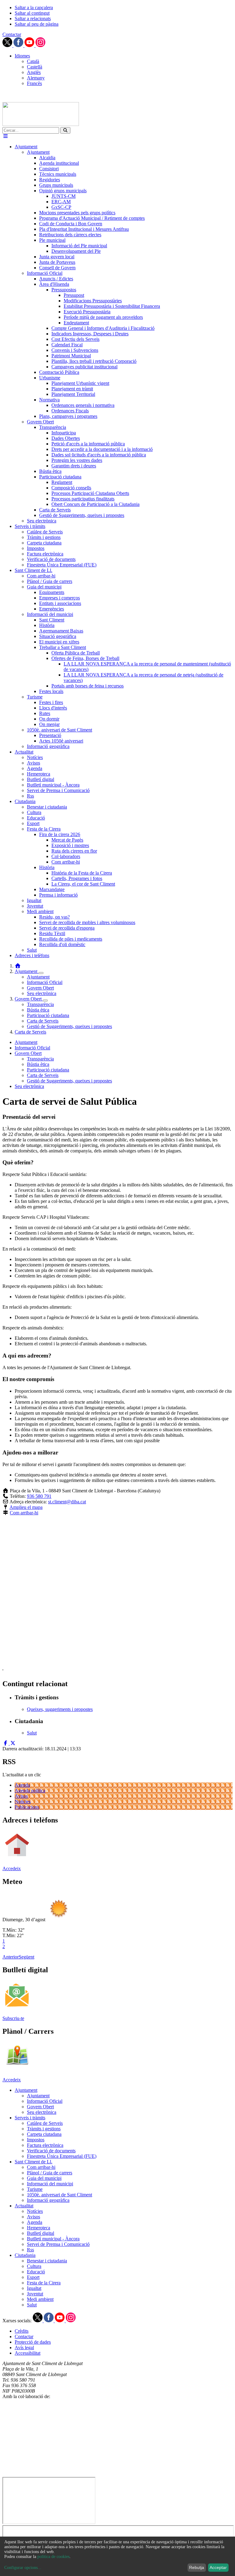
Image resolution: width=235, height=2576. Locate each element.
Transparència (40, 1004)
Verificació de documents (51, 2151)
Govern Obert (40, 988)
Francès (34, 83)
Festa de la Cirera (44, 2283)
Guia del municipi (44, 2178)
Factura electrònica (45, 2145)
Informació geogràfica (48, 2200)
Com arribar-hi (24, 1513)
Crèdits (22, 2331)
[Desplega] (41, 973)
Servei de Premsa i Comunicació (58, 2244)
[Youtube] (30, 45)
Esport (33, 2277)
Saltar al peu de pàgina (37, 24)
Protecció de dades (33, 2342)
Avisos (21, 1796)
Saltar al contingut (32, 13)
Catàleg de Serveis (45, 2123)
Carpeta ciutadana (44, 2134)
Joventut (35, 2294)
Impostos (36, 2140)
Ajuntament (27, 971)
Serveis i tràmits (30, 2118)
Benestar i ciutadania (47, 2261)
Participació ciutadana (48, 1015)
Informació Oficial (45, 982)
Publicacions (27, 1807)
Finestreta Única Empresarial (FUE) (62, 2156)
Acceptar (218, 2567)
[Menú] (6, 136)
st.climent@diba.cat (67, 1502)
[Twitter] (8, 45)
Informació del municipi (50, 2184)
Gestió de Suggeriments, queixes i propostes (69, 1026)
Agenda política (30, 1791)
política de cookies (53, 2557)
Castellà (35, 67)
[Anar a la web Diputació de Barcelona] (117, 2474)
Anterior (11, 1957)
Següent (26, 1957)
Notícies (23, 1802)
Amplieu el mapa (26, 1507)
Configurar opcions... (23, 2568)
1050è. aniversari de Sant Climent (60, 2195)
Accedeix (12, 1868)
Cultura (34, 2266)
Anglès (34, 72)
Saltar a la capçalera (34, 7)
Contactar (12, 34)
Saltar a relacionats (33, 18)
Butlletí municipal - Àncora (53, 2239)
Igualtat (34, 2288)
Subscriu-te (13, 2018)
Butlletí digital (41, 2233)
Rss (30, 2250)
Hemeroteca (39, 2228)
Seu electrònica (42, 993)
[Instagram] (40, 45)
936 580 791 (39, 1496)
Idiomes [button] (22, 56)
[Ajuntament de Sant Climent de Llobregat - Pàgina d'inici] (41, 124)
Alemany (36, 78)
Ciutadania (25, 2255)
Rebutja (197, 2567)
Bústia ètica (38, 1010)
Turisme (35, 2189)
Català (33, 61)
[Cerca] (65, 130)
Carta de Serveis (43, 1021)
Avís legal (24, 2348)
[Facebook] (19, 45)
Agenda (22, 1785)
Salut (32, 2305)
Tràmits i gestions (44, 2129)
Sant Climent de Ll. (34, 2162)
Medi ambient (40, 2299)
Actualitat (24, 2206)
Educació (36, 2272)
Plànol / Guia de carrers (50, 2173)
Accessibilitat (28, 2353)
